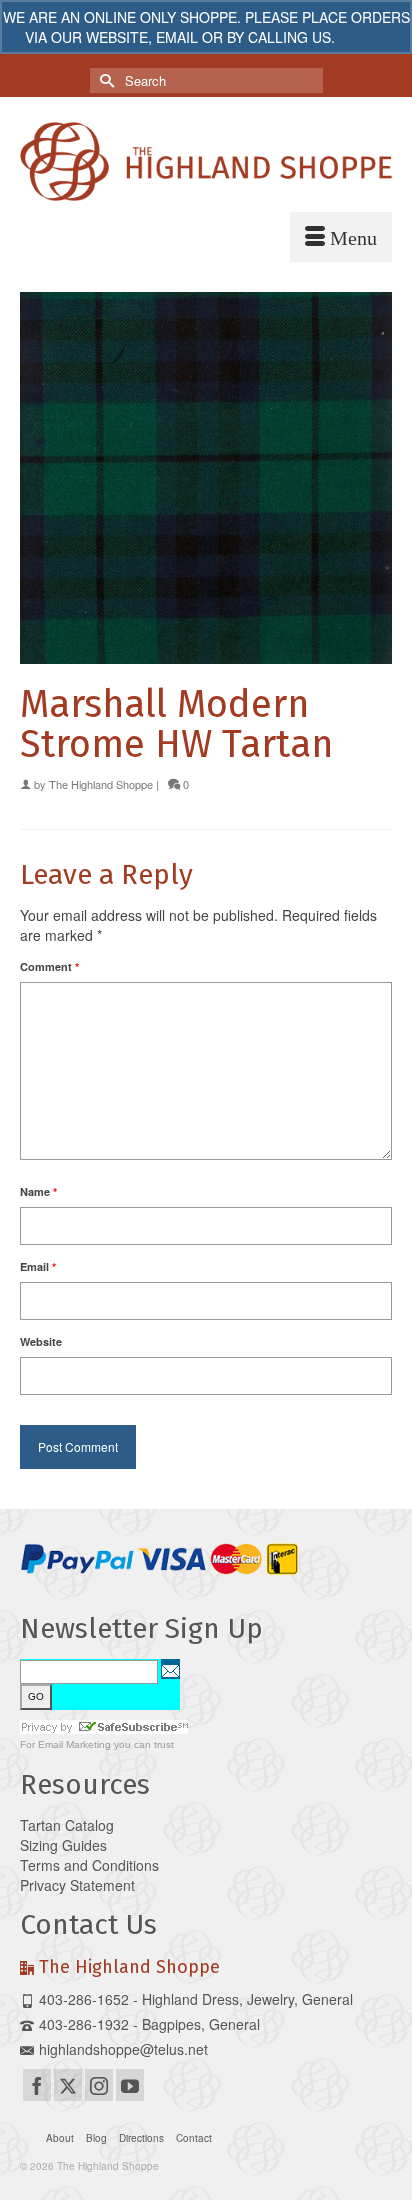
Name (38, 1191)
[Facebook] (37, 2085)
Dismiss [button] (363, 37)
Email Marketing (74, 1744)
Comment (49, 966)
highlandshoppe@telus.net (123, 2049)
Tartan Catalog (67, 1825)
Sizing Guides (63, 1845)
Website (41, 1341)
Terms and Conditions (89, 1865)
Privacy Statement (77, 1885)
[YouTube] (130, 2085)
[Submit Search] (105, 80)
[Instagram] (99, 2085)
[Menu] (341, 237)
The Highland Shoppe (101, 784)
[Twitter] (68, 2085)
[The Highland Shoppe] (206, 161)
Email (38, 1266)
